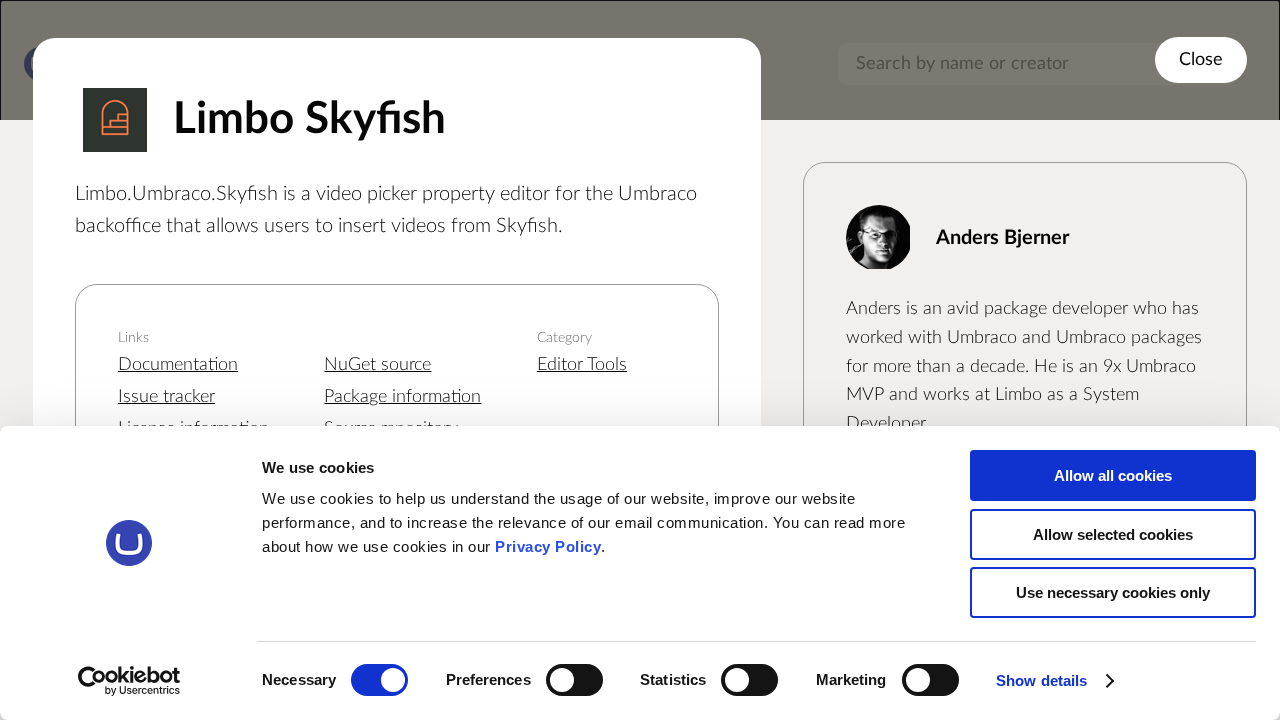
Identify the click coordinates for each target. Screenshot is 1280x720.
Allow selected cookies (1113, 534)
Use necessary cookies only (1113, 592)
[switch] (574, 680)
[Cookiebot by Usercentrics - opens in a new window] (129, 681)
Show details (1041, 680)
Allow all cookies (1113, 475)
